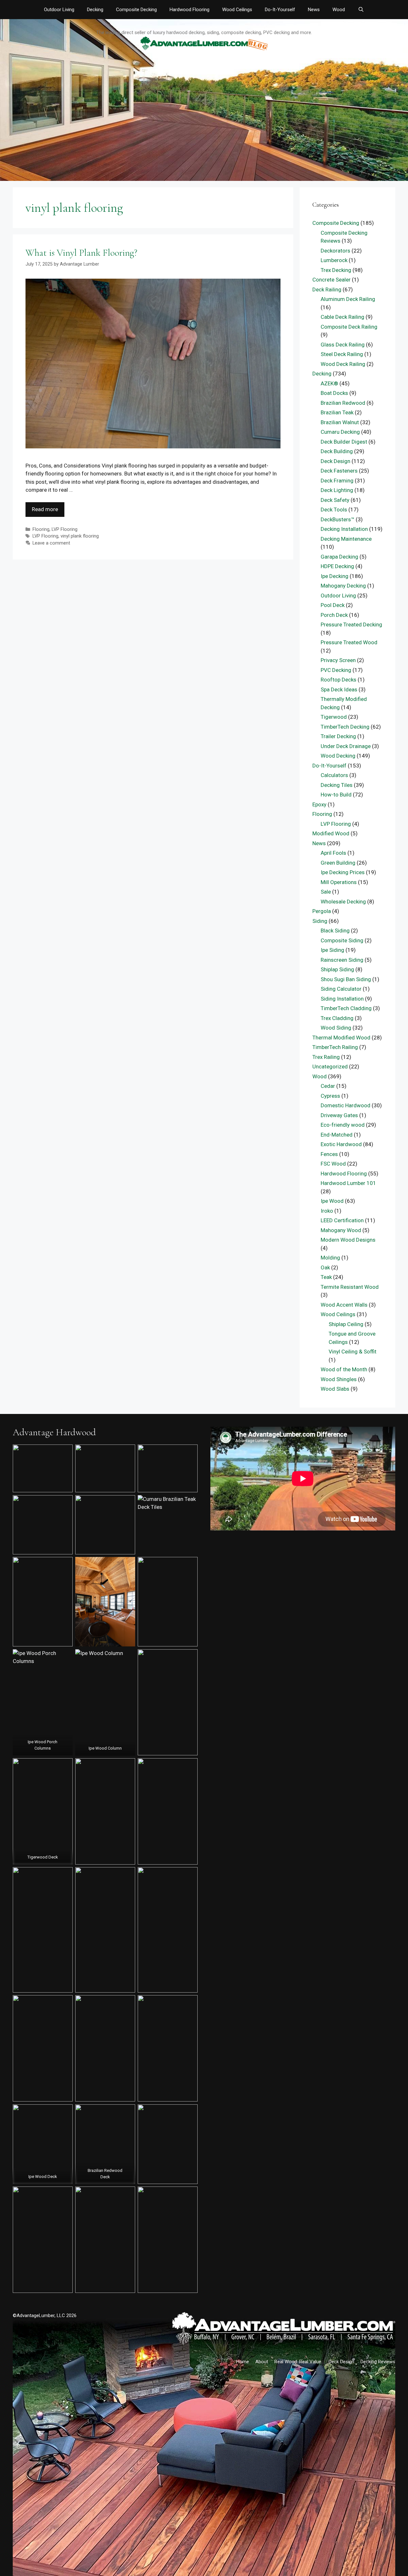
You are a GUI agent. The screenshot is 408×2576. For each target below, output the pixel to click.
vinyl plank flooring (80, 536)
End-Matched (337, 1135)
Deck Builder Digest (344, 442)
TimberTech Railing (335, 1047)
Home (243, 2362)
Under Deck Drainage (346, 746)
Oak (325, 1267)
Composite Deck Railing (349, 327)
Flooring (41, 529)
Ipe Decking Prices (343, 872)
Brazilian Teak (337, 412)
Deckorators (335, 251)
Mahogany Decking (343, 586)
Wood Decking (338, 756)
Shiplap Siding (337, 969)
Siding (320, 921)
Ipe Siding (332, 950)
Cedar (328, 1086)
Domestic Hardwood (346, 1105)
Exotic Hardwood (341, 1144)
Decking (95, 10)
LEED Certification (342, 1220)
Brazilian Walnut (340, 422)
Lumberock (334, 260)
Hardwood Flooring (189, 10)
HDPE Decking (337, 566)
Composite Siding (342, 940)
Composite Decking (136, 10)
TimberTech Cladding (346, 1008)
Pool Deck (333, 605)
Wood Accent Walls (344, 1305)
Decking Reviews (378, 2362)
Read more (45, 509)
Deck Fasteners (339, 471)
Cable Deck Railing (342, 317)
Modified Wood (331, 833)
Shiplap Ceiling (346, 1324)
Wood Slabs (335, 1389)
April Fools (333, 853)
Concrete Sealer (331, 280)
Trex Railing (326, 1057)
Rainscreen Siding (342, 960)
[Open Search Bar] (361, 10)
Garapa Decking (339, 557)
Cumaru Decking (340, 432)
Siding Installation (342, 999)
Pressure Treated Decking (351, 624)
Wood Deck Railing (343, 364)
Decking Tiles (337, 785)
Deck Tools (334, 510)
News (314, 10)
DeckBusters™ (338, 519)
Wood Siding (336, 1028)
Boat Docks (334, 393)
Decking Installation (344, 529)
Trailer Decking (338, 736)
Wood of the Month (344, 1369)
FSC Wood (333, 1164)
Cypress (330, 1096)
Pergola (322, 911)
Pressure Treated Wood (349, 642)
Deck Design (335, 461)
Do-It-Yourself (280, 10)
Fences (329, 1154)
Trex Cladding (337, 1018)
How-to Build (336, 795)
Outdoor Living (59, 10)
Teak (326, 1277)
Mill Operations (339, 882)
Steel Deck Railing (342, 354)
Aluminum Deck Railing (348, 299)
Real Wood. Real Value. (298, 2362)
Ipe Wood (332, 1201)
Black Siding (335, 931)
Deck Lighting (337, 490)
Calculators (334, 775)
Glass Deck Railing (343, 345)
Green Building (338, 863)
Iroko (327, 1211)
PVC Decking (336, 670)
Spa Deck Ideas (339, 689)
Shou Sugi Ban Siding (346, 979)
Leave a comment (51, 543)
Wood (339, 10)
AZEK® (329, 383)
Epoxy (319, 804)
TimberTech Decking (345, 727)
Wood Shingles (339, 1379)
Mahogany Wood (341, 1230)
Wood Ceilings (237, 10)
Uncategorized (330, 1067)
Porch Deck (334, 615)
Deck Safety (335, 500)
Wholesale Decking (343, 902)
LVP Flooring (65, 529)
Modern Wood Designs (348, 1240)
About (262, 2362)
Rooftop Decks (339, 680)
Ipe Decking (335, 576)
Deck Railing (327, 289)
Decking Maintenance (346, 539)
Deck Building (337, 451)
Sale (326, 892)
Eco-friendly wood (343, 1125)
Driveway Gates (339, 1115)
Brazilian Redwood (343, 403)
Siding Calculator (341, 989)
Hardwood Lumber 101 (348, 1183)
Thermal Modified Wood (341, 1038)
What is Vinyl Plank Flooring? (81, 253)
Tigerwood (334, 717)
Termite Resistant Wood (350, 1287)
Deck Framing (337, 481)
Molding (330, 1258)
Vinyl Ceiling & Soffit (353, 1352)
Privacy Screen (338, 660)
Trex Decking (336, 270)
